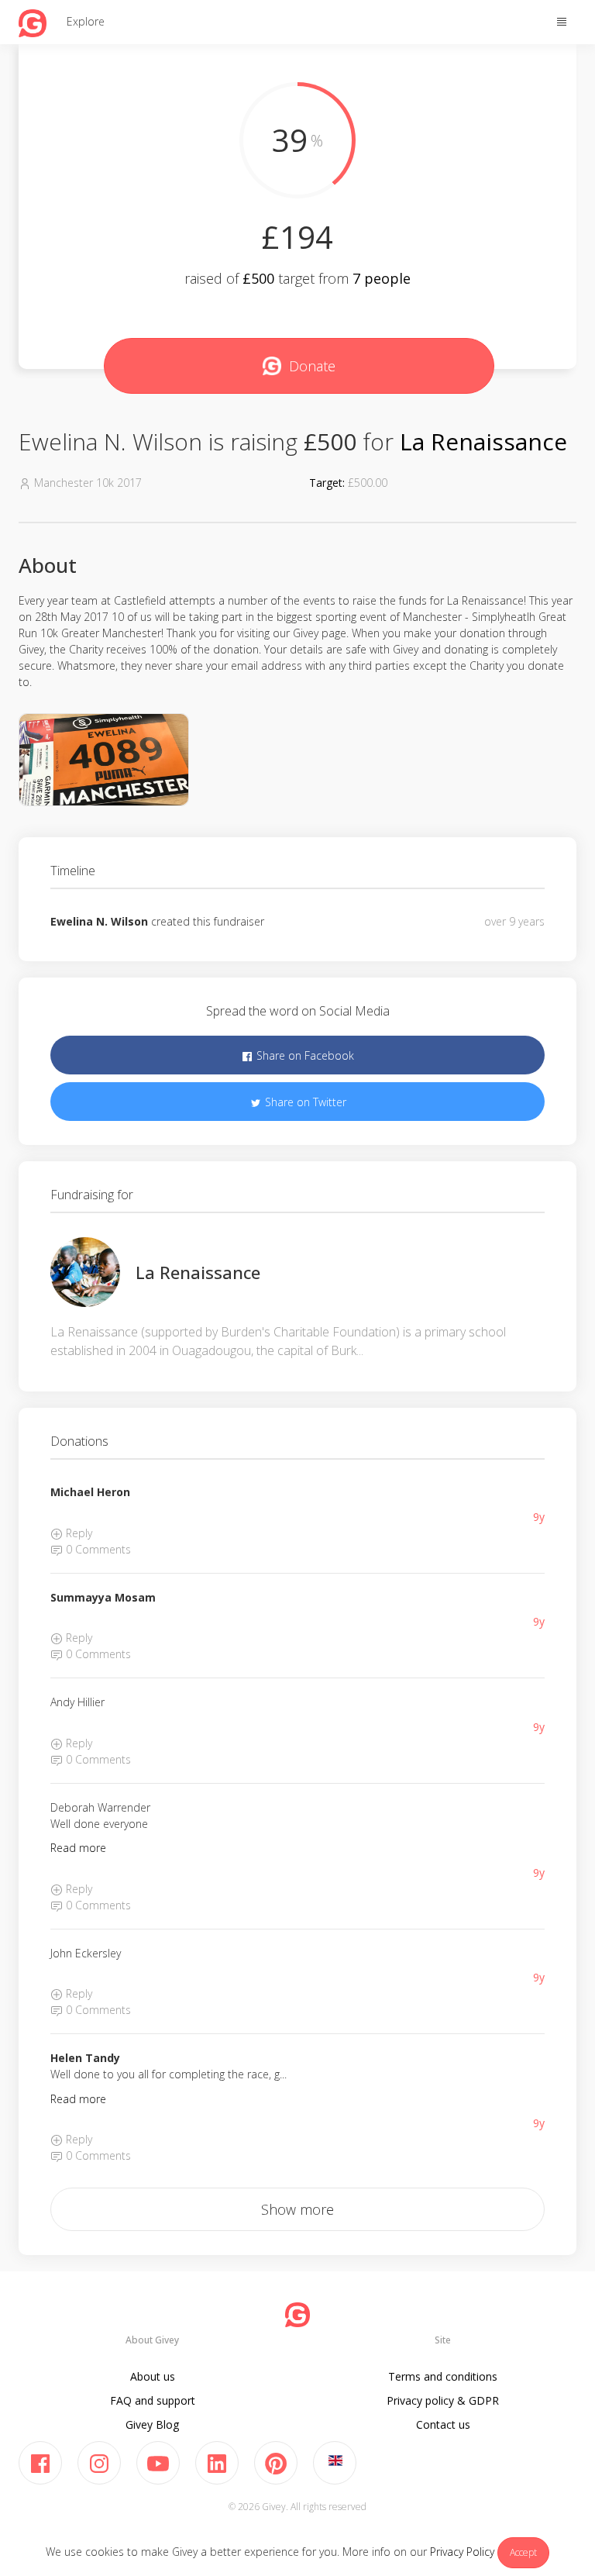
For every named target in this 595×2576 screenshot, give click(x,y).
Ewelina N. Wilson (99, 921)
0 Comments (97, 1549)
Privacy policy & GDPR (443, 2400)
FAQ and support (153, 2400)
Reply (77, 1533)
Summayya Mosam (103, 1597)
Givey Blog (152, 2424)
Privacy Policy (462, 2552)
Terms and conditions (443, 2376)
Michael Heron (90, 1492)
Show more (297, 2209)
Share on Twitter (304, 1102)
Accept (523, 2552)
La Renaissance (483, 441)
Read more (78, 1848)
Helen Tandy (85, 2058)
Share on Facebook (304, 1055)
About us (153, 2376)
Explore (86, 21)
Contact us (443, 2424)
